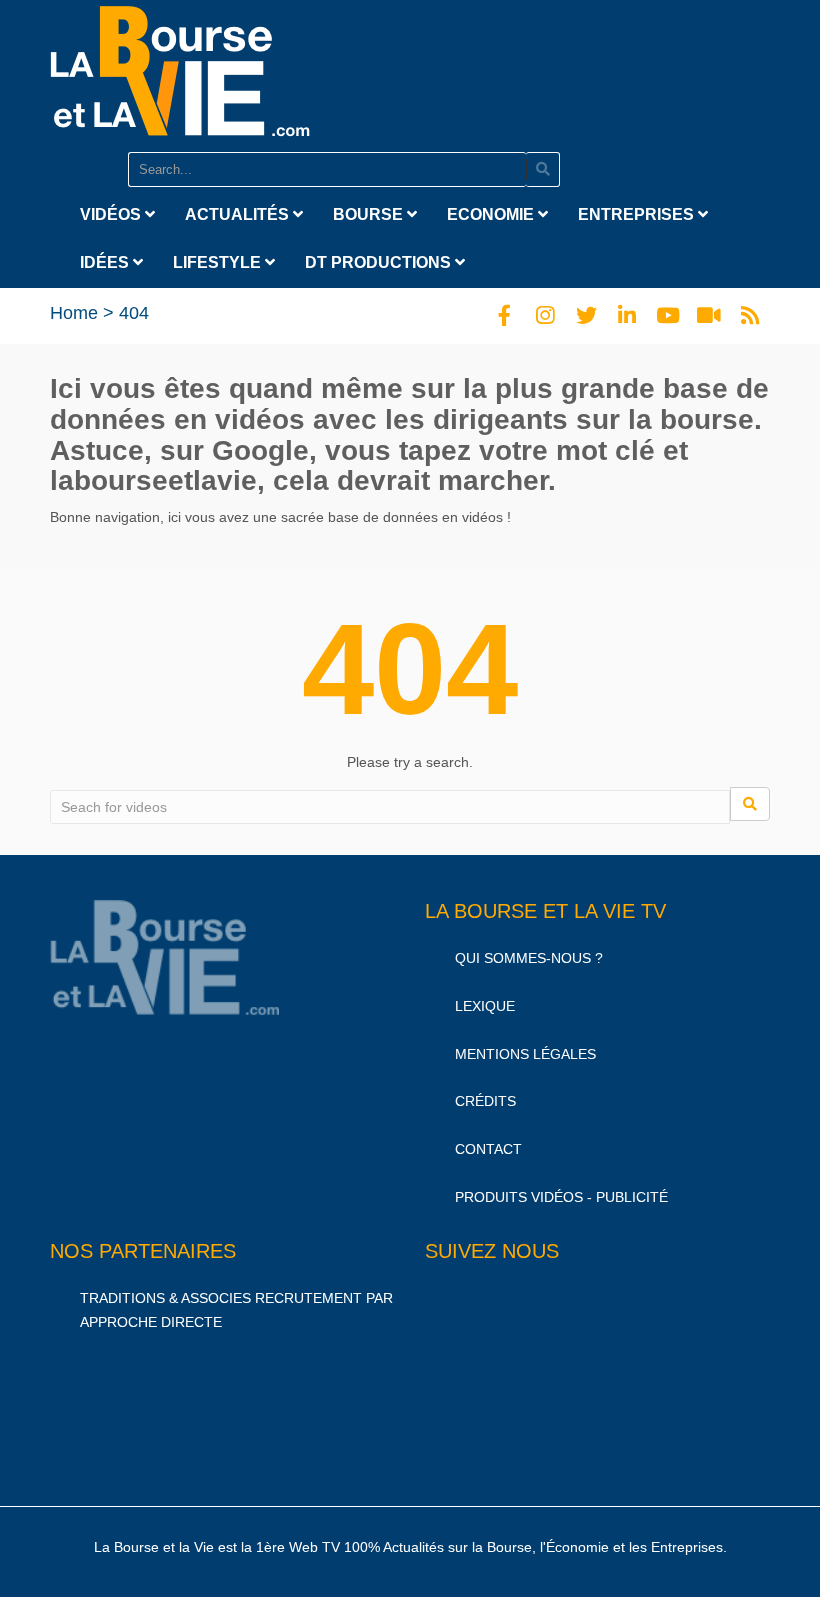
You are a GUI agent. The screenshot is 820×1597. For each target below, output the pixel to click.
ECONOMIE (492, 214)
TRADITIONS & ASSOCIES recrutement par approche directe (236, 1310)
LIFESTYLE (219, 262)
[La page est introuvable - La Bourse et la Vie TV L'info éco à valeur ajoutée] (180, 67)
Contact (488, 1149)
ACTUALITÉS (239, 214)
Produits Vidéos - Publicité (561, 1197)
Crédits (485, 1101)
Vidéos (112, 214)
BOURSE (370, 214)
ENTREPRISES (638, 214)
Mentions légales (525, 1054)
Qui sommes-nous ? (529, 958)
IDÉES (106, 262)
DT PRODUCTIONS (380, 262)
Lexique (485, 1006)
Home (74, 313)
